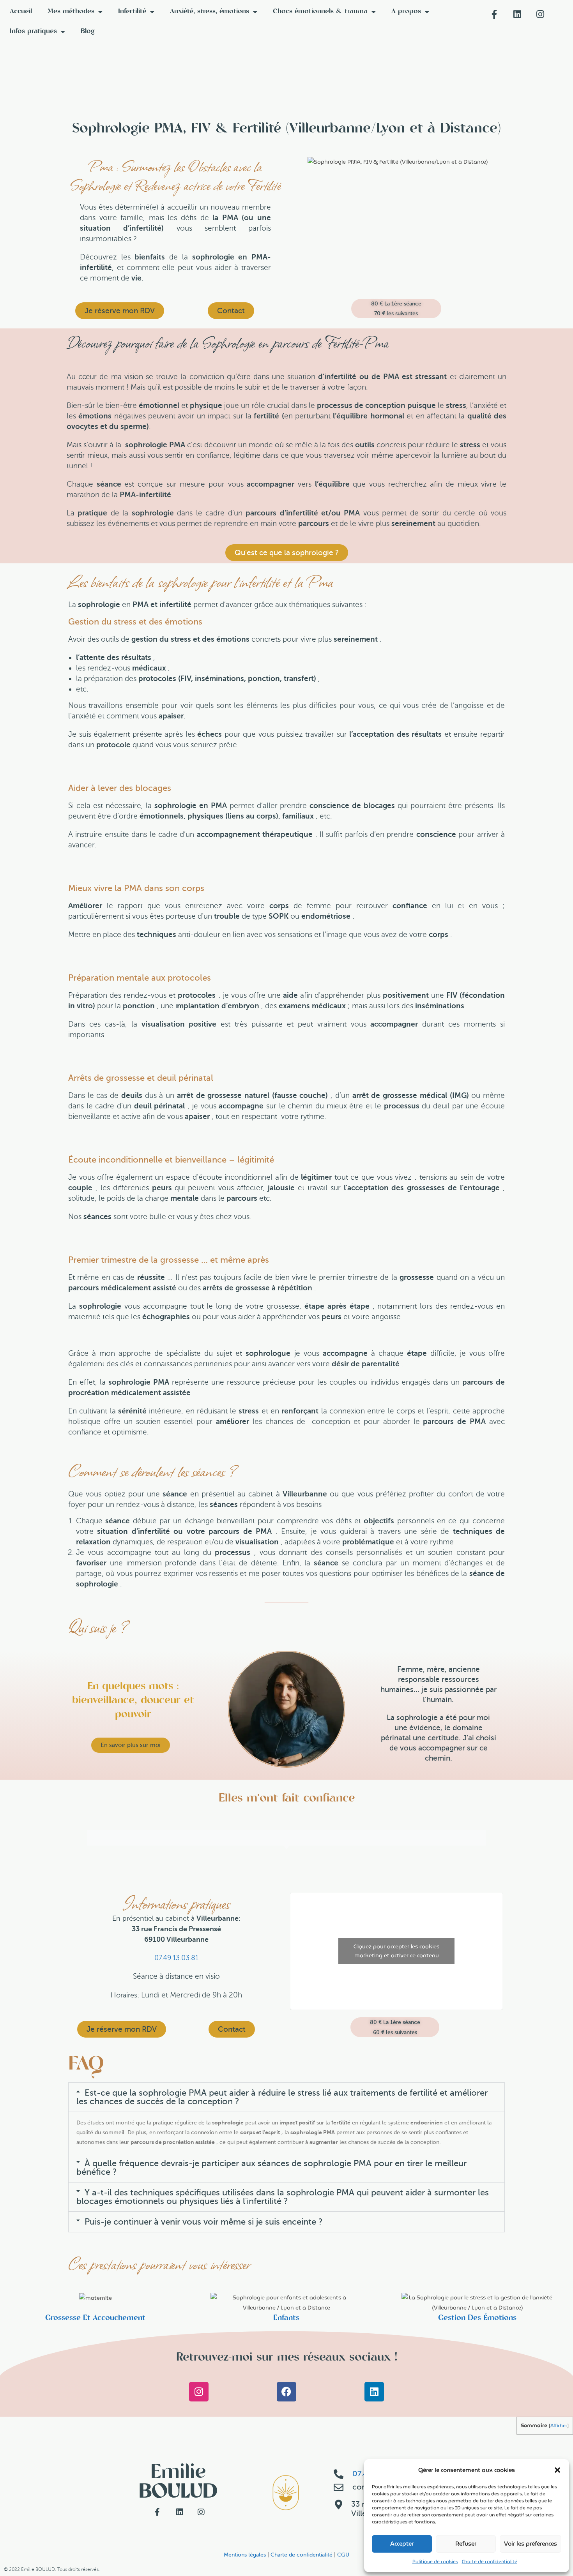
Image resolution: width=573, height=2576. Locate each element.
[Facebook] (286, 2392)
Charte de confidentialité (490, 2561)
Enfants (286, 2318)
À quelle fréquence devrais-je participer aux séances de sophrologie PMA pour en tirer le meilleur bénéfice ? (271, 2168)
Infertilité (132, 12)
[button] (557, 2470)
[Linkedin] (374, 2392)
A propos (406, 12)
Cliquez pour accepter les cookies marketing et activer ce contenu (396, 1951)
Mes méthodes (71, 12)
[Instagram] (199, 2392)
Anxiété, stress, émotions (210, 12)
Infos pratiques (33, 32)
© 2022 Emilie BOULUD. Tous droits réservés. (52, 2570)
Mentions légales (245, 2555)
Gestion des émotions (477, 2318)
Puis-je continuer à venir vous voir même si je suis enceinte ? (204, 2222)
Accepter (402, 2544)
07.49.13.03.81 (176, 1958)
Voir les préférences (531, 2544)
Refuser (466, 2544)
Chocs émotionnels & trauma (320, 12)
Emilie (178, 2483)
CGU (343, 2555)
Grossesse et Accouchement (95, 2318)
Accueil (21, 12)
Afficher (559, 2425)
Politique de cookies (435, 2561)
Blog (88, 32)
